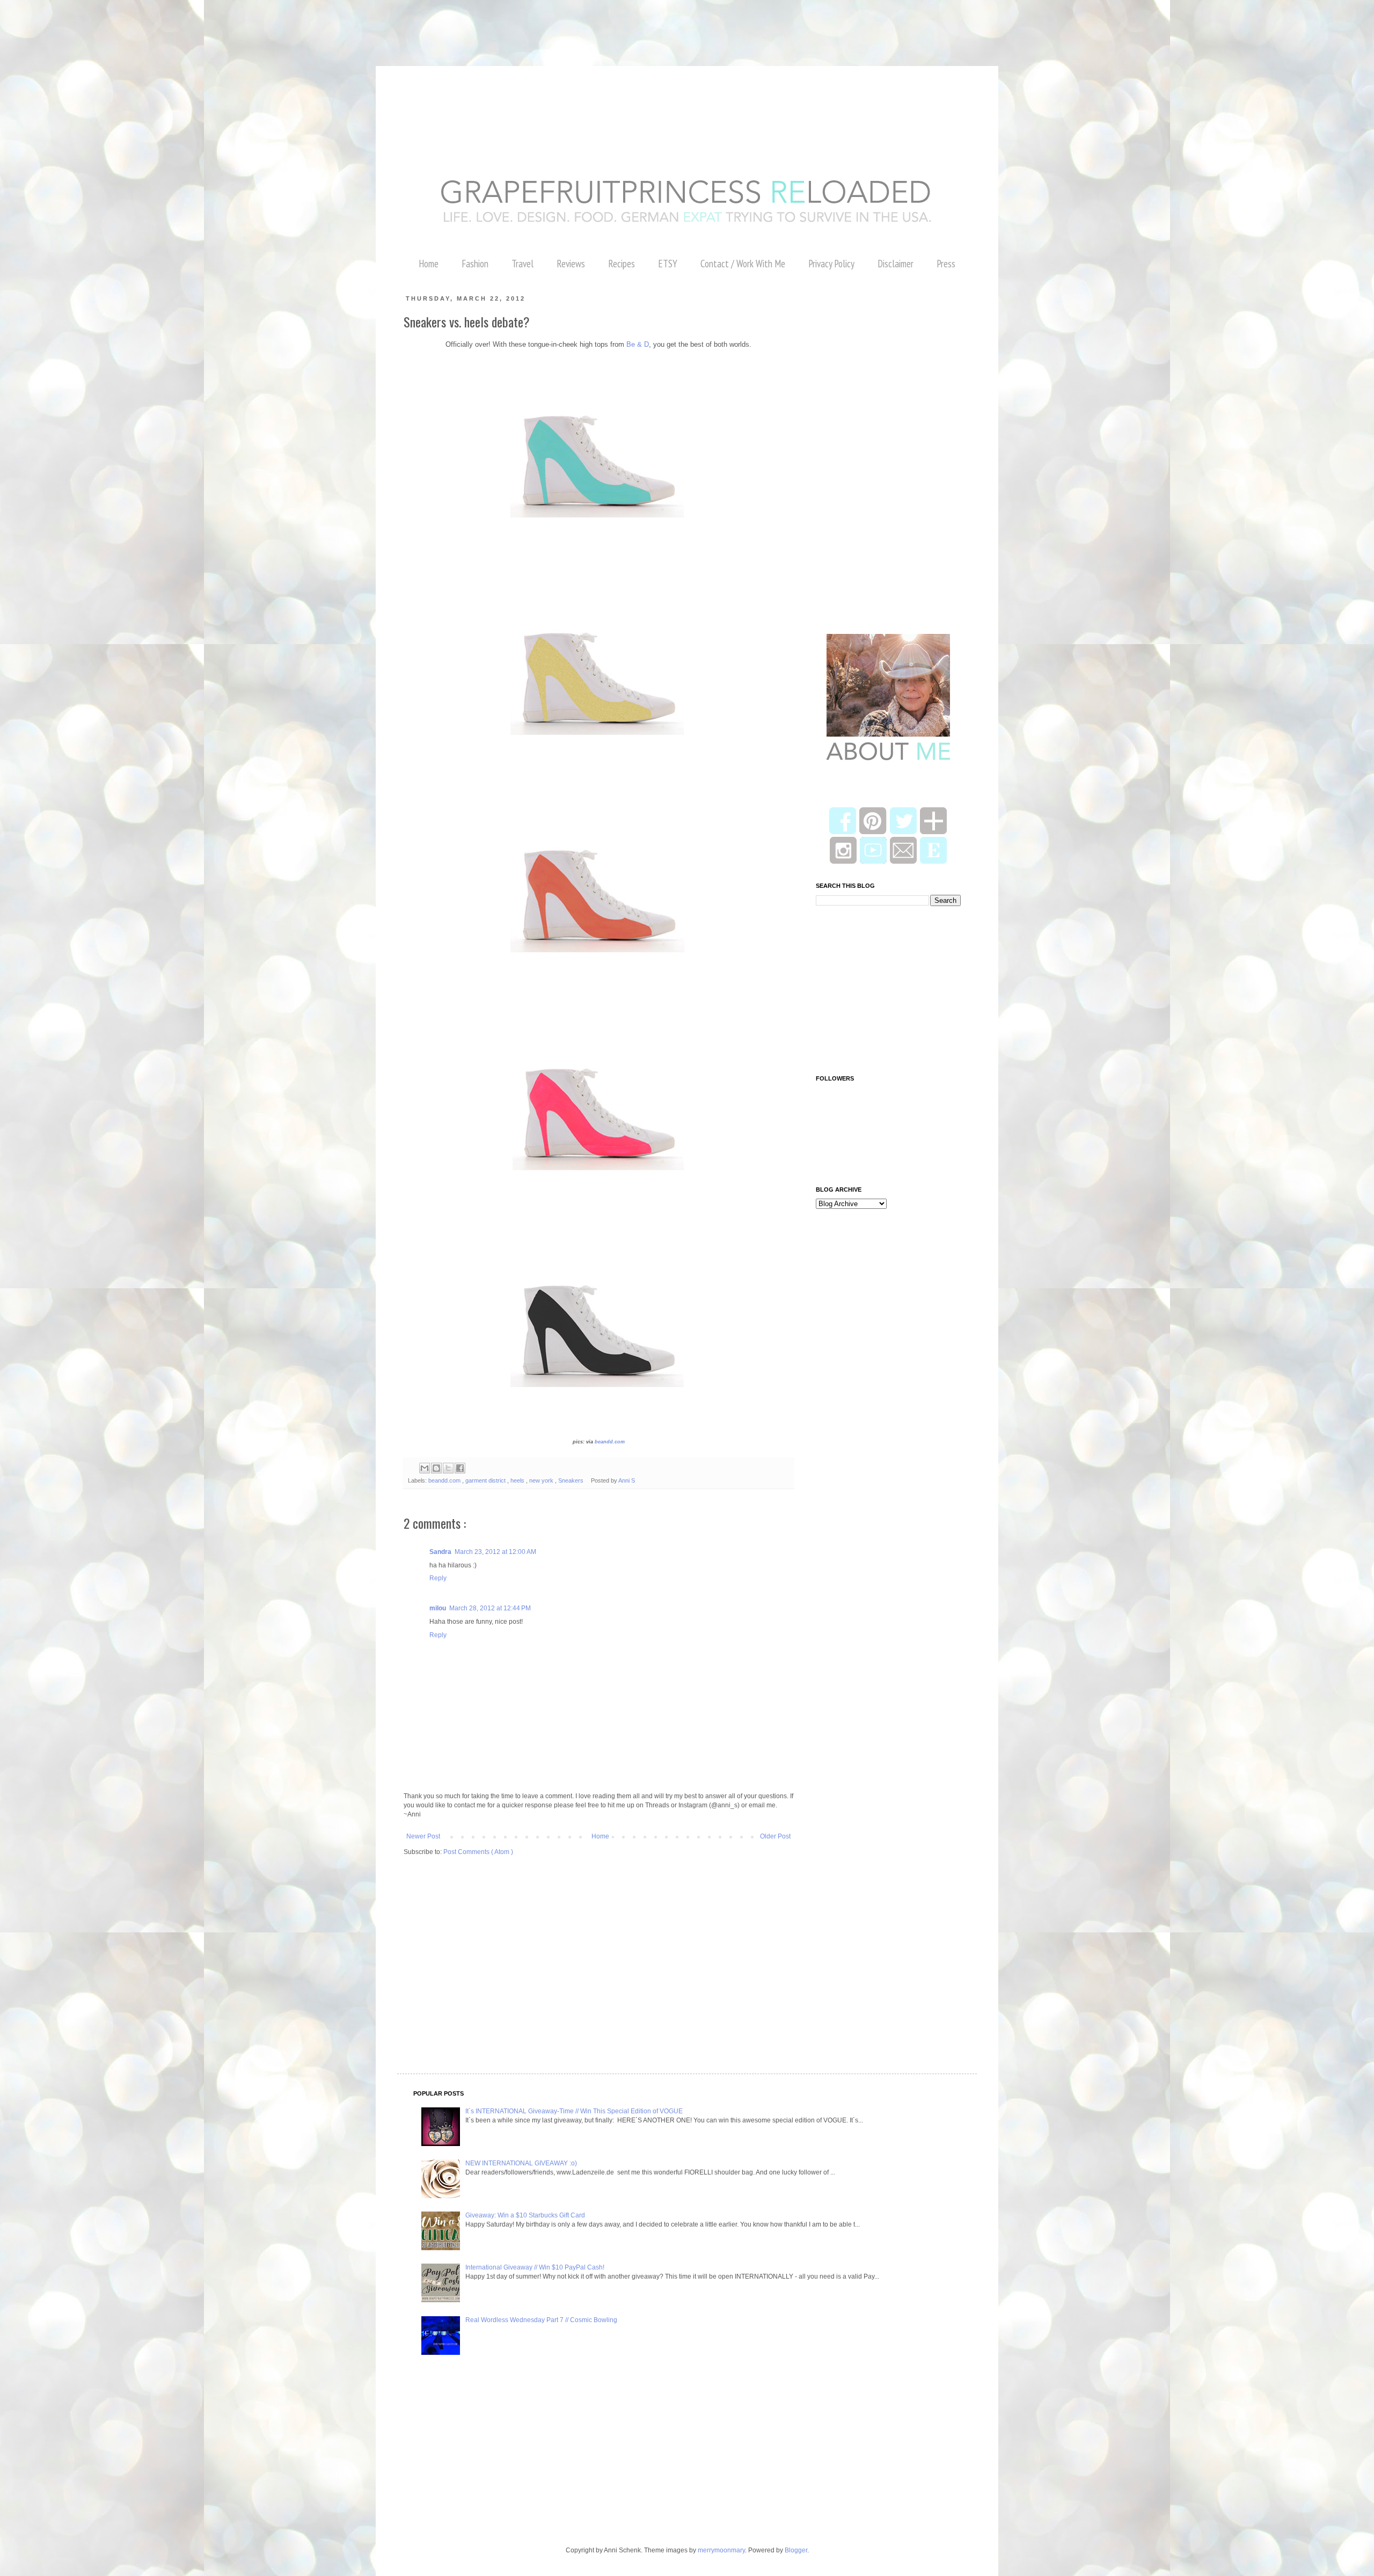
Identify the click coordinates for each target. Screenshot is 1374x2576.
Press (946, 264)
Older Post (775, 1836)
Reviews (571, 264)
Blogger (796, 2550)
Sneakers (572, 1480)
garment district (486, 1480)
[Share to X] (448, 1468)
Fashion (475, 264)
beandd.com (610, 1442)
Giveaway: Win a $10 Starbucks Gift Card (525, 2215)
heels (518, 1480)
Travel (522, 264)
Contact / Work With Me (743, 264)
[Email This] (425, 1468)
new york (542, 1480)
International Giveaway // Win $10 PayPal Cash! (535, 2267)
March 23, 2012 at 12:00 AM (495, 1552)
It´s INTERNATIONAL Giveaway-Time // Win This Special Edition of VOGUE (574, 2111)
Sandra (440, 1552)
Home (429, 264)
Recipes (622, 264)
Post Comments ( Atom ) (478, 1852)
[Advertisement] (195, 24)
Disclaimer (896, 264)
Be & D (638, 344)
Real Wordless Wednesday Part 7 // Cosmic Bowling (541, 2320)
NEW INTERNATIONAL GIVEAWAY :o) (521, 2163)
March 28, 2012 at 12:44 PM (490, 1608)
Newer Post (423, 1836)
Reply (438, 1578)
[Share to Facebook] (460, 1468)
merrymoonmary (721, 2550)
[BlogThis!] (436, 1468)
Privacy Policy (831, 264)
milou (438, 1608)
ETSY (668, 264)
